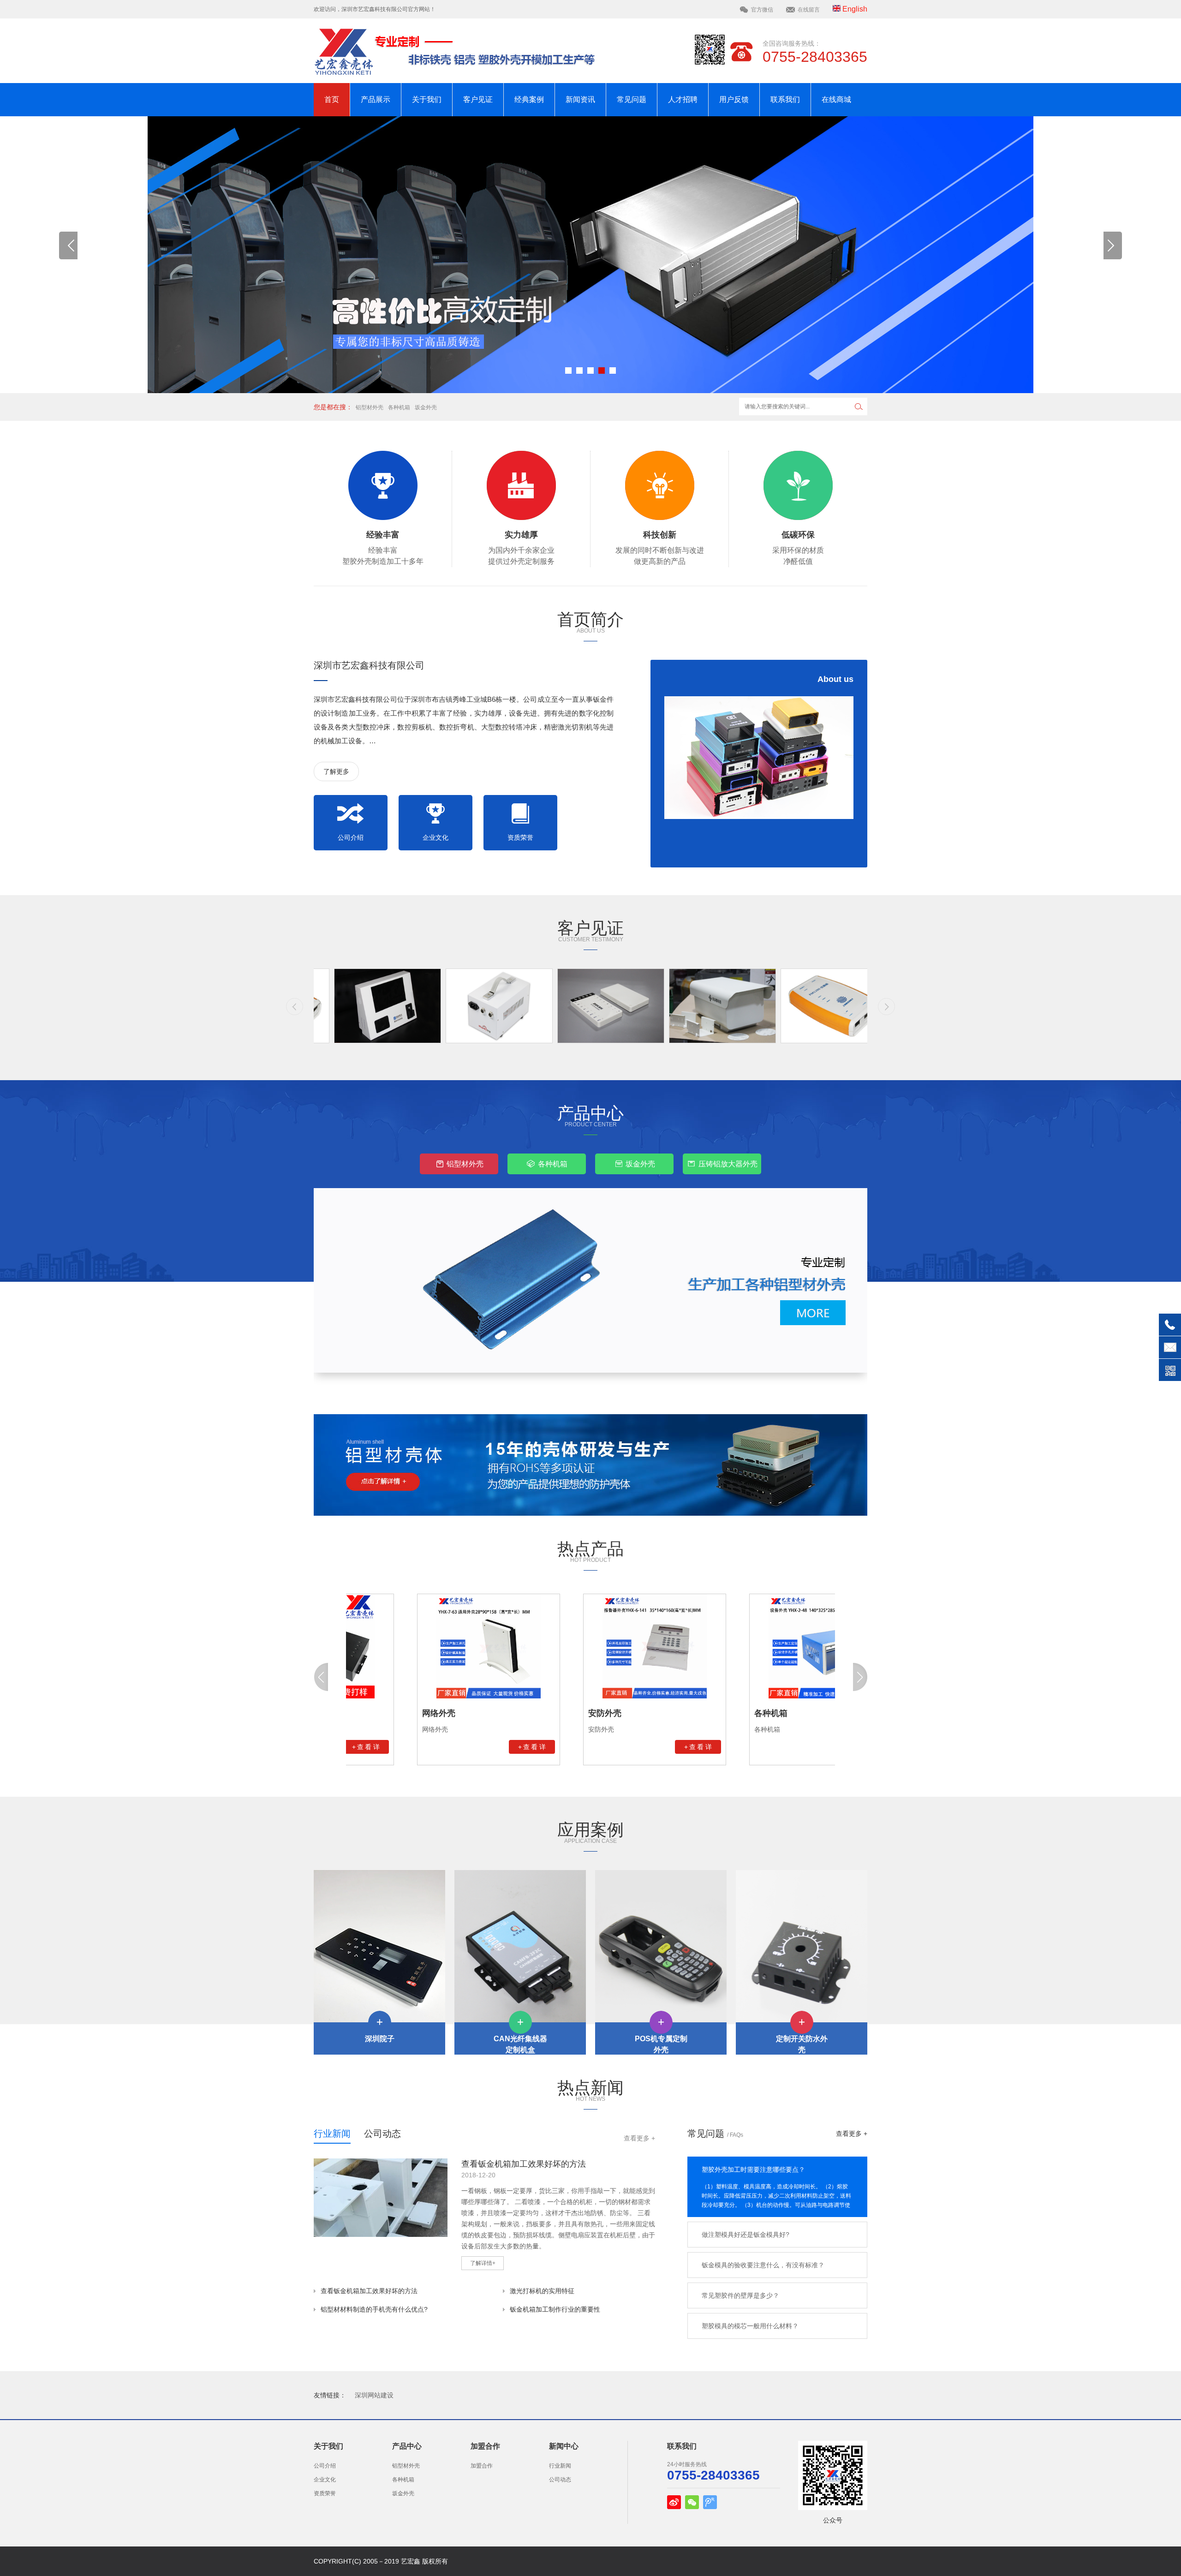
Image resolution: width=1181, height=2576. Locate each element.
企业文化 (435, 837)
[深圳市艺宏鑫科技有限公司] (759, 758)
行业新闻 (332, 2134)
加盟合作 (482, 2466)
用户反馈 (734, 99)
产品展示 (376, 99)
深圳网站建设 (374, 2395)
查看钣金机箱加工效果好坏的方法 (369, 2291)
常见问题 (632, 99)
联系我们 (785, 99)
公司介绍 (351, 837)
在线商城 (836, 99)
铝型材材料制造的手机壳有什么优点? (374, 2309)
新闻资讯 (580, 99)
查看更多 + (639, 2138)
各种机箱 (399, 407)
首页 (332, 99)
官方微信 (762, 10)
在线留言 (809, 10)
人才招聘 (683, 99)
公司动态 (382, 2134)
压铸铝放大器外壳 (728, 1164)
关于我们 (427, 99)
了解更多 (336, 771)
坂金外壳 (426, 407)
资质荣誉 (520, 837)
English (854, 9)
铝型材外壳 (370, 407)
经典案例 (529, 99)
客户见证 (478, 99)
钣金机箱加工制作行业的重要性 (555, 2309)
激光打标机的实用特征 (542, 2291)
